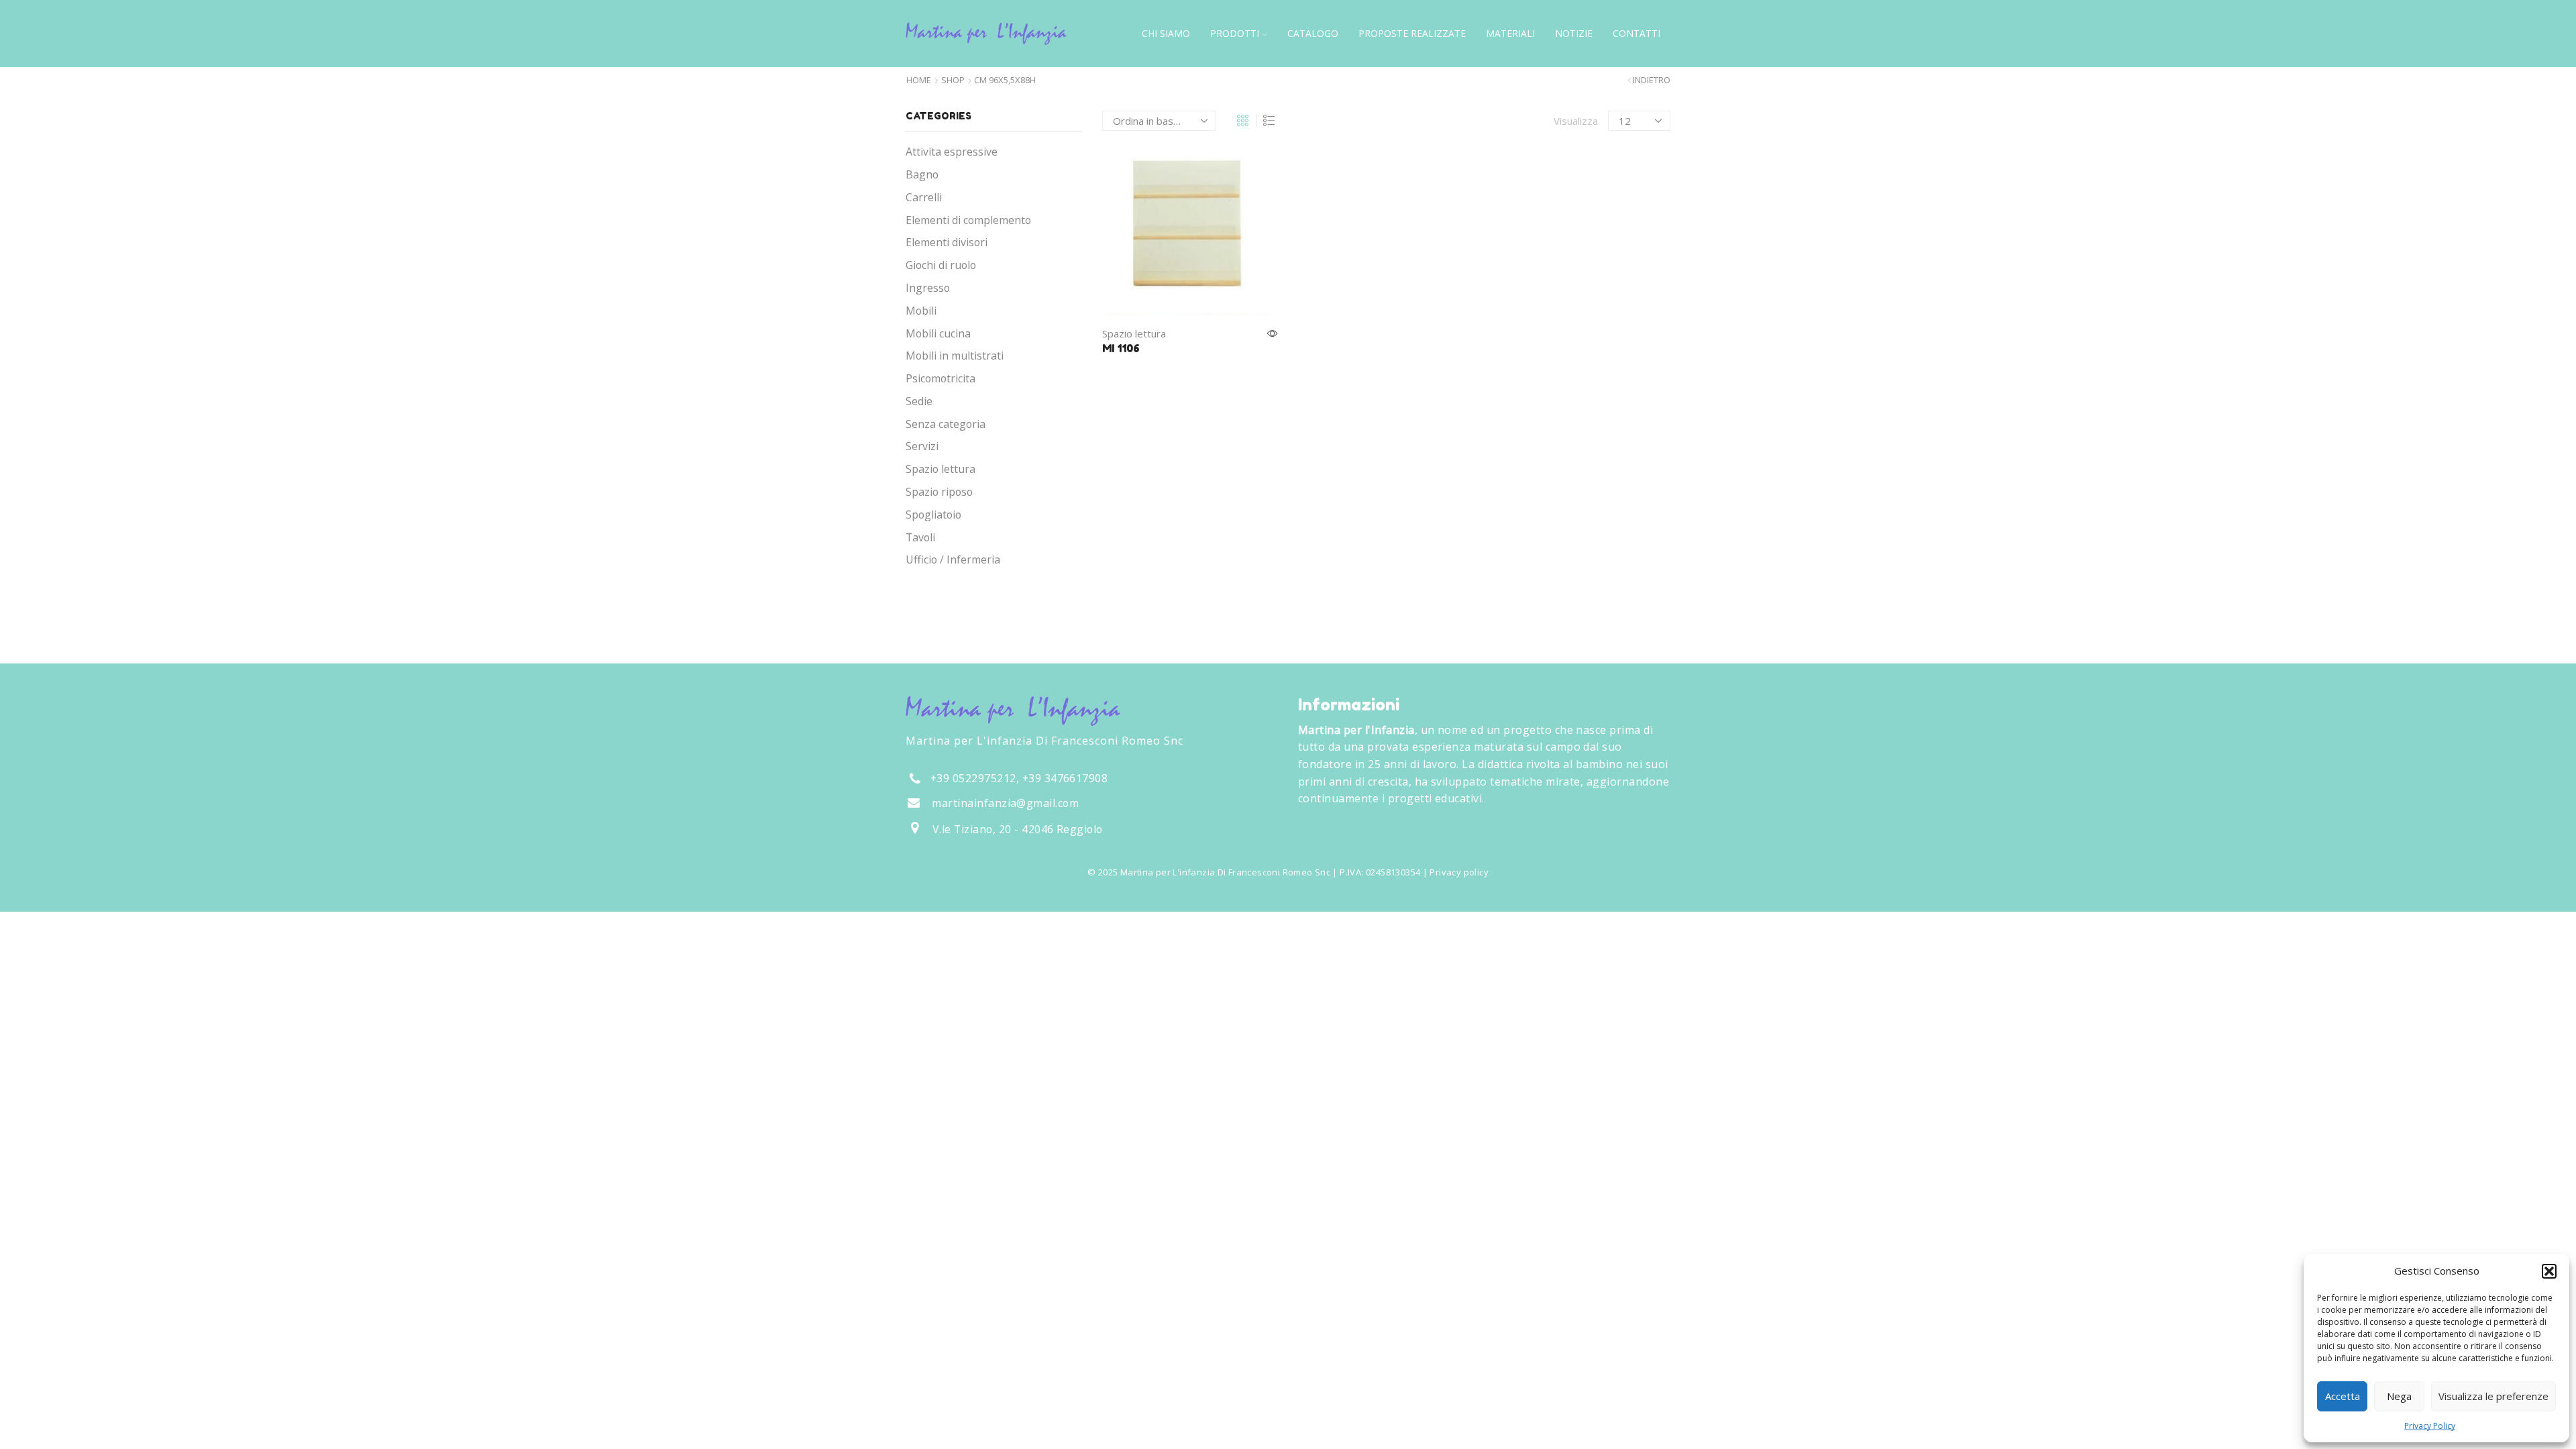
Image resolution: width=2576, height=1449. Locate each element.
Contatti (1636, 33)
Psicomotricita (941, 378)
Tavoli (920, 537)
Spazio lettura (1134, 333)
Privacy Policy (2430, 1426)
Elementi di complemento (968, 220)
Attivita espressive (952, 152)
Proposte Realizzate (1412, 33)
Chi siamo (1166, 33)
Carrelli (924, 197)
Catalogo (1313, 33)
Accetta (2343, 1396)
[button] (2549, 1271)
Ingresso (928, 288)
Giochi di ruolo (941, 265)
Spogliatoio (933, 515)
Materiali (1510, 33)
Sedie (919, 401)
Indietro (1652, 80)
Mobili (921, 311)
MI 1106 (1121, 348)
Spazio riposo (939, 492)
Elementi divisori (947, 242)
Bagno (922, 174)
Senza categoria (946, 424)
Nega (2399, 1396)
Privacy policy (1459, 872)
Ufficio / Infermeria (953, 559)
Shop (953, 80)
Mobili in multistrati (955, 356)
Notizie (1574, 33)
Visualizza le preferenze (2493, 1396)
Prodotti (1235, 33)
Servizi (922, 446)
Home (919, 80)
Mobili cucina (938, 333)
